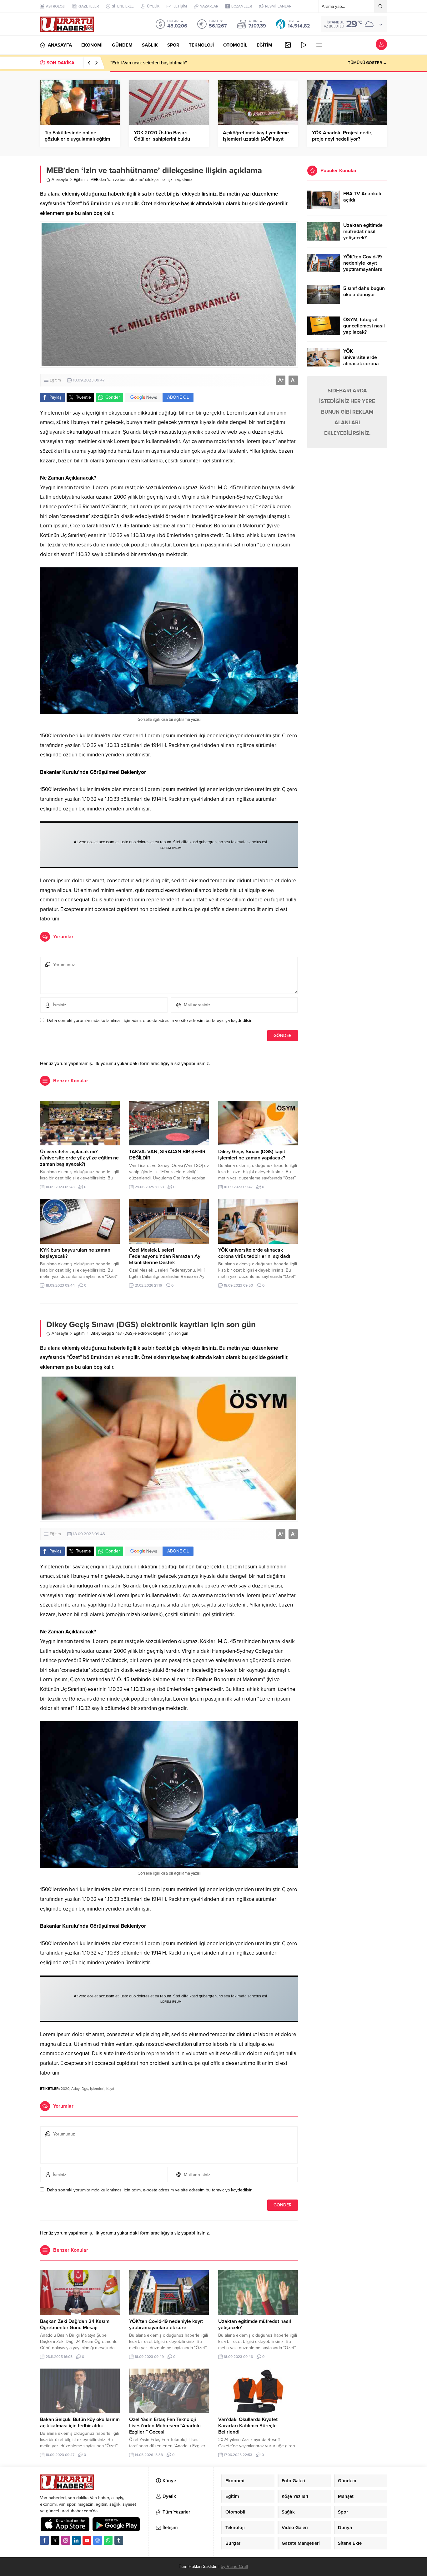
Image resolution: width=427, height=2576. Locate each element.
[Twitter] (55, 2540)
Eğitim (79, 180)
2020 (65, 2089)
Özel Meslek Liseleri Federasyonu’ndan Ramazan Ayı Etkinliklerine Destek (165, 1256)
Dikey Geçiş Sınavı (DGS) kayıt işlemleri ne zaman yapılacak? (252, 1155)
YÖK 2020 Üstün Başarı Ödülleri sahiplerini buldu (162, 136)
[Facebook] (44, 2540)
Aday (75, 2089)
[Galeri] (288, 45)
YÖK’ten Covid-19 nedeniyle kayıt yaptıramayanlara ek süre (166, 2324)
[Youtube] (87, 2540)
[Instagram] (66, 2540)
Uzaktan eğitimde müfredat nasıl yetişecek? (363, 232)
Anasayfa (60, 180)
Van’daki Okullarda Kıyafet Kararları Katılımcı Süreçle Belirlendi (248, 2426)
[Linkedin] (76, 2540)
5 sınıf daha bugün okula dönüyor (364, 291)
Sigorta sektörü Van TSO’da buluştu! (148, 63)
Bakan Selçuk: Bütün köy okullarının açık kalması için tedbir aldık (80, 2423)
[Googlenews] (98, 2540)
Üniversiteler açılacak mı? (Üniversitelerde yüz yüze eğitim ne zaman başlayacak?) (79, 1158)
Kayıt (110, 2089)
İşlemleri (97, 2089)
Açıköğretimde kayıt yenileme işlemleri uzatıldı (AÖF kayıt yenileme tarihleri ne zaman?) (256, 139)
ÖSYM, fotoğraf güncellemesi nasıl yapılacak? (364, 326)
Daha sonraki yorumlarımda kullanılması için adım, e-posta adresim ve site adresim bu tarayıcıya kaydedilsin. (150, 1021)
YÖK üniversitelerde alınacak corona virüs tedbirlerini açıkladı (254, 1253)
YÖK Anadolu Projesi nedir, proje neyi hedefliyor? (342, 136)
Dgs (85, 2089)
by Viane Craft (234, 2566)
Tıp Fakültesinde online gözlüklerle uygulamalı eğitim (77, 136)
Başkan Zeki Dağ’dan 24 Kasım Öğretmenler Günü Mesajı (75, 2324)
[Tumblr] (119, 2540)
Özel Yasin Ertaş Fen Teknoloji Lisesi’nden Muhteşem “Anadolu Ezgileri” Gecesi (165, 2426)
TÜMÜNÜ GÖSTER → (367, 63)
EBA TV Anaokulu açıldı (363, 197)
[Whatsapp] (108, 2540)
